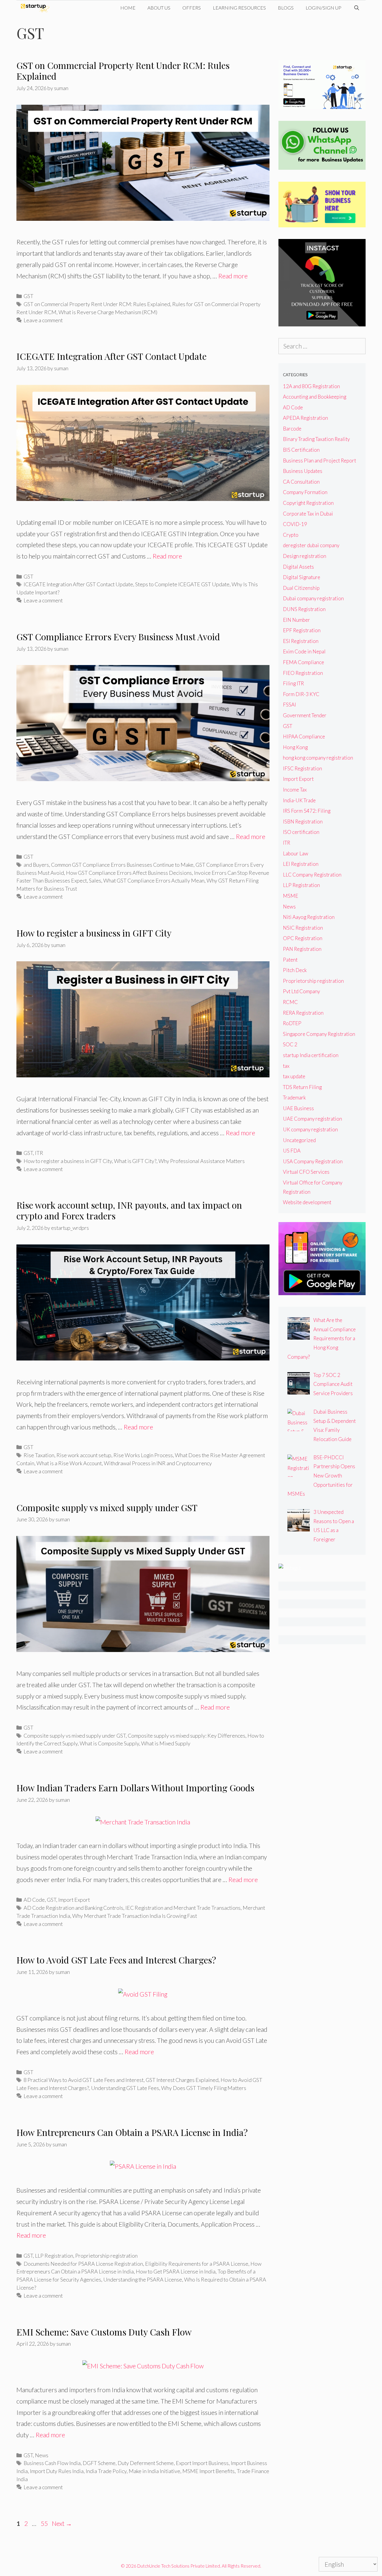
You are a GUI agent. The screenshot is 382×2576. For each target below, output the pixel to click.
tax (286, 1066)
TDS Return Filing (302, 1087)
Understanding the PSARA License (143, 2279)
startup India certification (311, 1055)
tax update (294, 1076)
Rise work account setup (84, 1455)
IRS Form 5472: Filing (307, 811)
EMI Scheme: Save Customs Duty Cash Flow (104, 2332)
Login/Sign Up (324, 8)
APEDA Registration (305, 418)
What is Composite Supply (109, 1743)
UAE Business (298, 1108)
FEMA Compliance (304, 662)
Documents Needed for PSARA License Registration (83, 2264)
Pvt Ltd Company (301, 991)
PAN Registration (302, 949)
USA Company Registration (313, 1161)
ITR (39, 1153)
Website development (307, 1202)
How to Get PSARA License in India (176, 2271)
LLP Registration (54, 2256)
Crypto (291, 535)
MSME (291, 896)
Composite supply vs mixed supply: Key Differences (187, 1736)
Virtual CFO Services (306, 1172)
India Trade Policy (106, 2471)
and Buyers (36, 865)
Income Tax (295, 790)
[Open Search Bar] (356, 8)
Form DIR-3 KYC (301, 694)
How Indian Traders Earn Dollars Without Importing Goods (135, 1788)
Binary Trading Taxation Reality (316, 439)
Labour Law (296, 853)
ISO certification (301, 832)
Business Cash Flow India (52, 2463)
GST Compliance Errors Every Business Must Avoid (118, 637)
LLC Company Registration (312, 875)
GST (29, 296)
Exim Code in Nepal (304, 651)
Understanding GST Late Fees (125, 2088)
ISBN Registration (303, 822)
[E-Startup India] (37, 8)
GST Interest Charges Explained (182, 2080)
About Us (159, 8)
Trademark (294, 1098)
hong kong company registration (318, 758)
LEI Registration (301, 864)
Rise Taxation (39, 1455)
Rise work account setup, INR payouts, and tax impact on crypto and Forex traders (129, 1210)
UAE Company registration (312, 1119)
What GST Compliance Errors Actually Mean (154, 880)
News (42, 2455)
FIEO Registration (303, 673)
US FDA (292, 1151)
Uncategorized (299, 1140)
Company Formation (305, 492)
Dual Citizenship (301, 588)
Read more (233, 276)
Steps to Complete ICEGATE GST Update (182, 584)
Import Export (74, 1900)
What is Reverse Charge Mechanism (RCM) (108, 312)
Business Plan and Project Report (319, 461)
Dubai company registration (313, 598)
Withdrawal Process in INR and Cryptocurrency (158, 1463)
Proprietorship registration (106, 2256)
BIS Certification (301, 450)
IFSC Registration (302, 768)
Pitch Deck (295, 970)
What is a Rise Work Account (69, 1463)
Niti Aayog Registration (309, 917)
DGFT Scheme (99, 2463)
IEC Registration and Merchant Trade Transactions (183, 1908)
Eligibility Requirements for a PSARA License (197, 2264)
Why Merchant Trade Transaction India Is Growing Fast (135, 1916)
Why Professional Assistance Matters (202, 1161)
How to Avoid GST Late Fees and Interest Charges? (116, 1960)
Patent (290, 960)
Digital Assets (298, 567)
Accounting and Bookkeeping (315, 397)
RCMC (290, 1002)
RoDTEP (292, 1023)
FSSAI (289, 705)
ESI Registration (301, 641)
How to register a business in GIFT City (94, 933)
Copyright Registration (308, 503)
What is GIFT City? (135, 1161)
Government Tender (305, 715)
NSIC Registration (303, 928)
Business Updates (303, 471)
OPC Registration (303, 938)
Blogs (286, 8)
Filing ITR (293, 683)
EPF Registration (302, 630)
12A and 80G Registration (311, 386)
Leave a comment (43, 320)
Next (62, 2523)
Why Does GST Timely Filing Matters (204, 2088)
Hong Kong (295, 747)
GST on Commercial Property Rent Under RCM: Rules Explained (123, 71)
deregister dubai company (311, 545)
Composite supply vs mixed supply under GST (107, 1508)
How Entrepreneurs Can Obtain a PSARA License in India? (132, 2132)
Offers (192, 8)
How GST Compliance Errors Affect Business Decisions (129, 873)
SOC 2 (290, 1044)
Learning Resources (239, 8)
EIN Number (296, 620)
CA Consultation (301, 482)
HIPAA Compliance (304, 736)
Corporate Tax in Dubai (308, 514)
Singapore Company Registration (319, 1034)
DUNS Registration (304, 609)
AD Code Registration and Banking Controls (73, 1908)
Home (128, 8)
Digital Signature (302, 577)
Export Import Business (202, 2463)
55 (45, 2523)
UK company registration (310, 1129)
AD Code (34, 1900)
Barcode (292, 429)
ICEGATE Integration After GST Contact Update (111, 356)
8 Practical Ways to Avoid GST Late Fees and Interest (84, 2080)
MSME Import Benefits (208, 2471)
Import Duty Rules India (57, 2471)
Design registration (305, 556)
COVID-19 (295, 524)
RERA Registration (303, 1013)
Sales (95, 880)
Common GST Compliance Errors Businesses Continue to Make (122, 865)
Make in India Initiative (154, 2471)
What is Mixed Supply (166, 1743)
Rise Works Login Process (143, 1455)
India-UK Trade (299, 800)
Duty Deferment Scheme (146, 2463)
